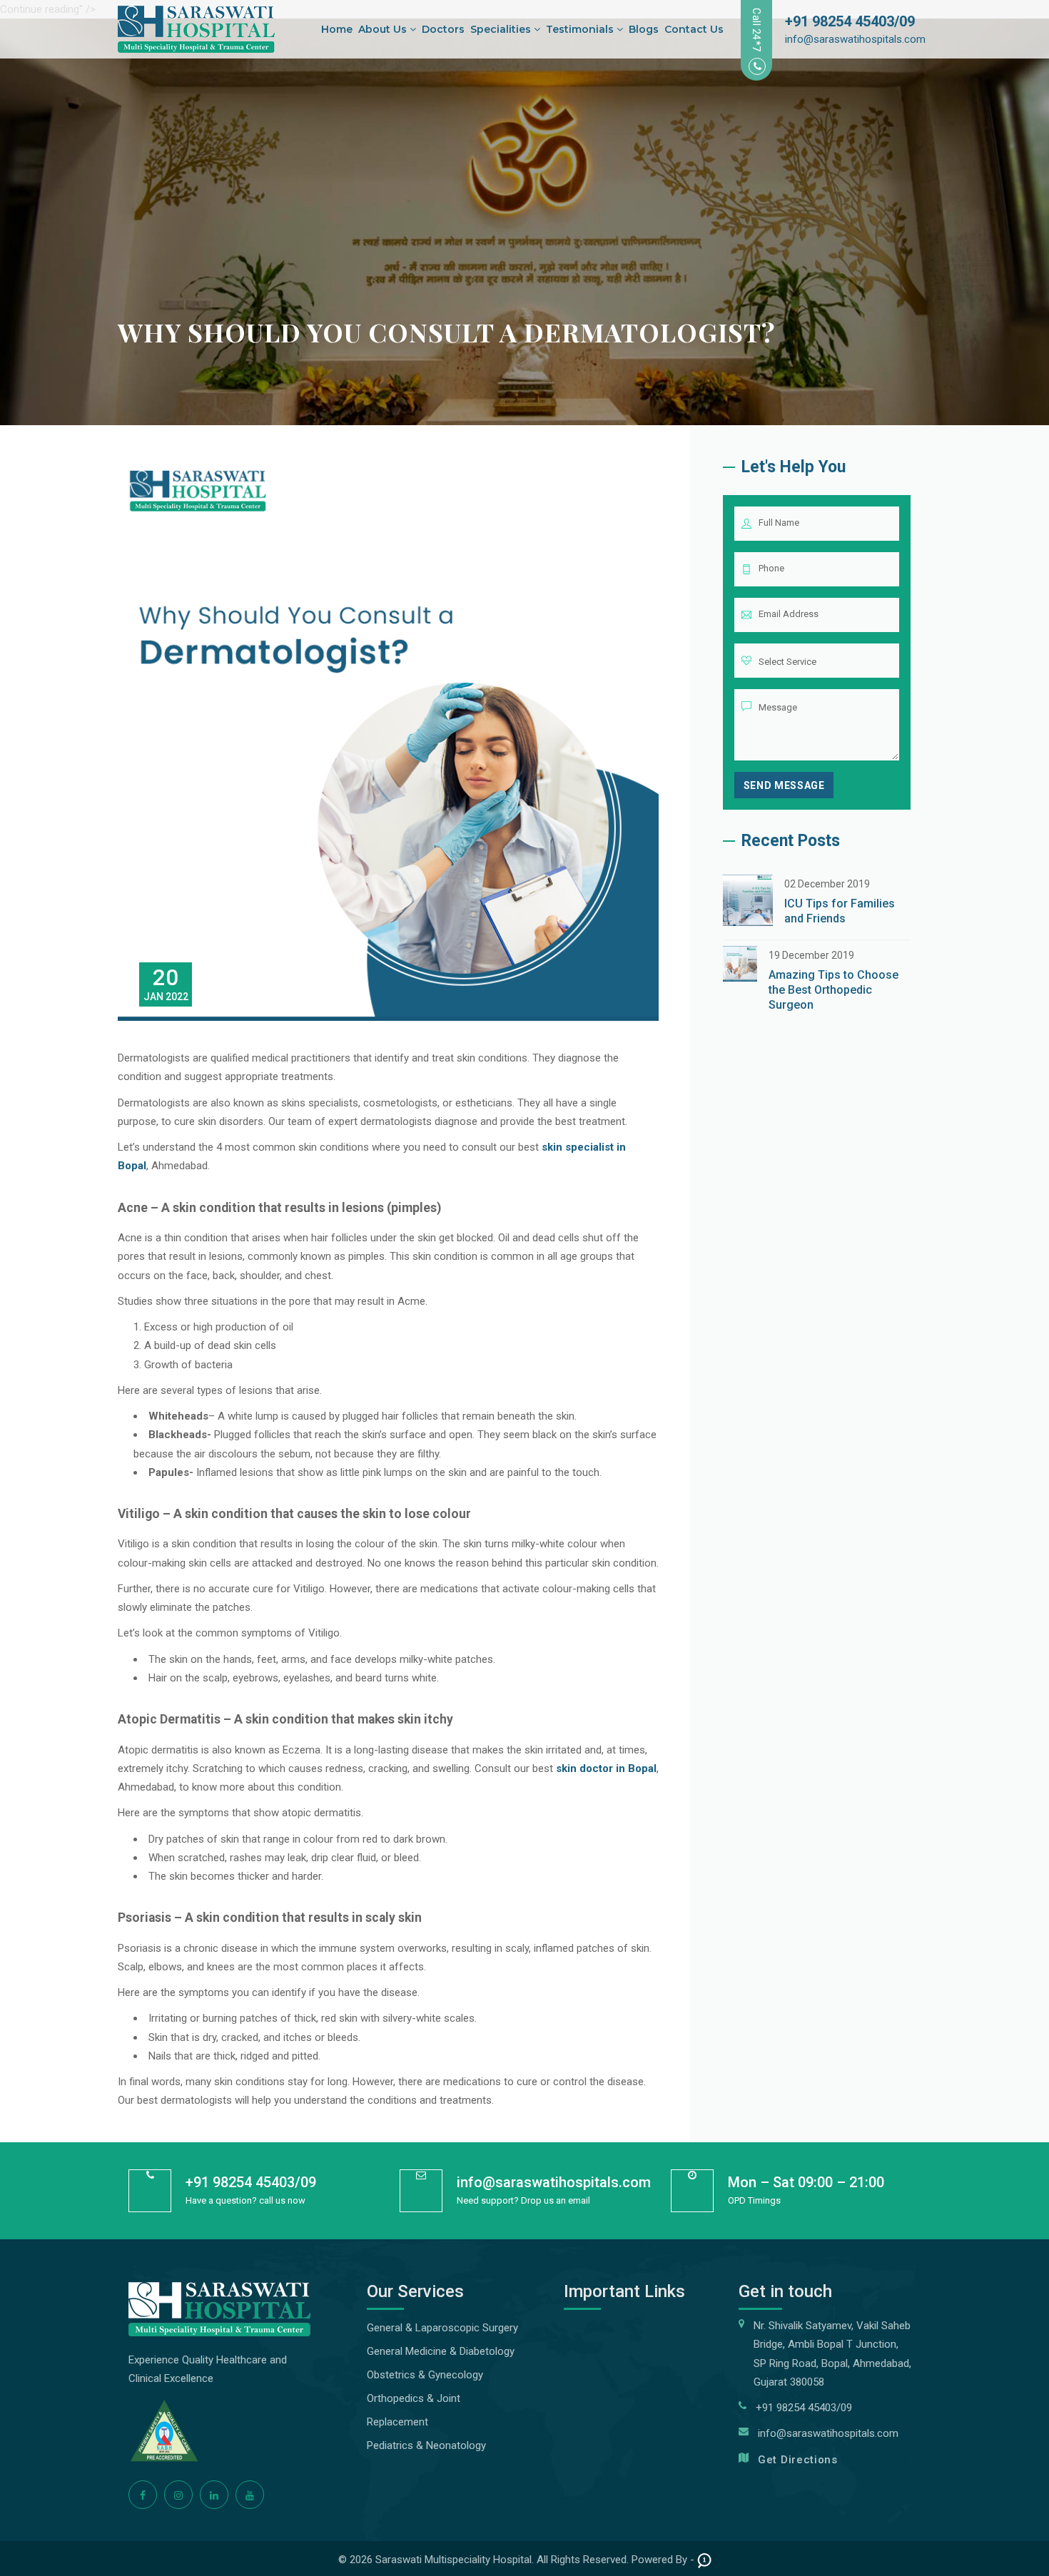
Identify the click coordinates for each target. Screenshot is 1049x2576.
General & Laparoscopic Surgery (442, 2328)
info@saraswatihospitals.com (855, 39)
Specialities (502, 29)
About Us (384, 29)
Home (337, 29)
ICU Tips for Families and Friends (840, 911)
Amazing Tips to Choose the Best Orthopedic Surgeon (833, 990)
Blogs (644, 29)
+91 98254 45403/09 (850, 21)
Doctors (443, 29)
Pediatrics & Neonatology (426, 2445)
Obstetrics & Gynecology (425, 2375)
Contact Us (694, 29)
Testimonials (581, 29)
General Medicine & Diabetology (441, 2351)
